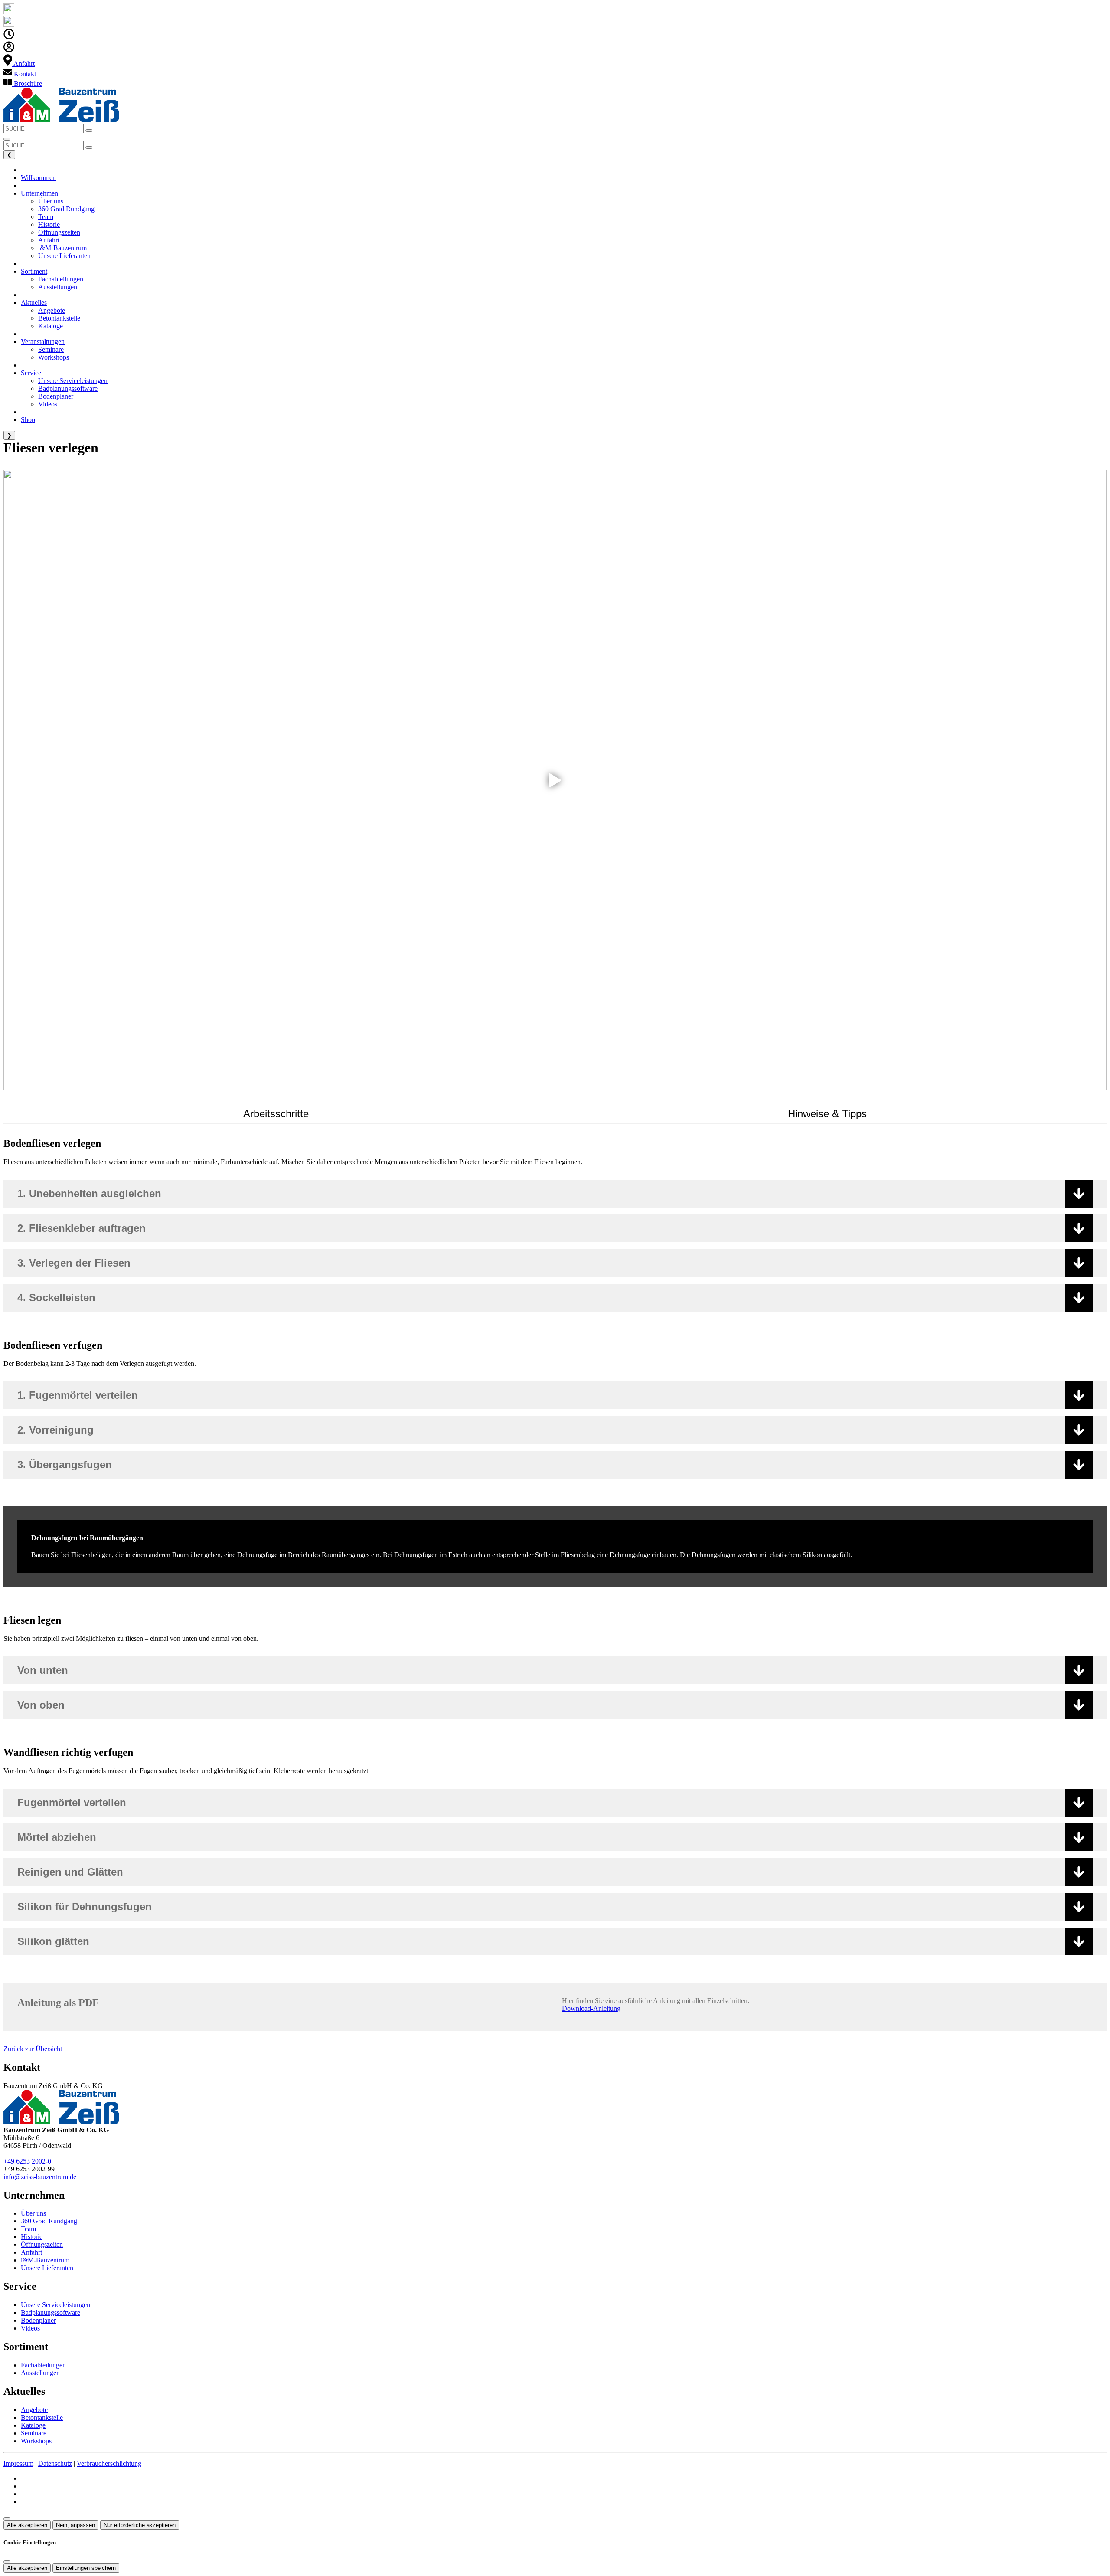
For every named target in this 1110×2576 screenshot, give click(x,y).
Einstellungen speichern (86, 2568)
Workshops (36, 2441)
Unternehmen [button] (39, 193)
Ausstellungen (40, 2373)
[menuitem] (19, 64)
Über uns (33, 2213)
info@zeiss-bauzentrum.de (40, 2177)
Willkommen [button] (38, 178)
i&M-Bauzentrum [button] (62, 248)
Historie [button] (49, 224)
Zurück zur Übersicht (33, 2049)
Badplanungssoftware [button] (68, 388)
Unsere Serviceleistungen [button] (73, 381)
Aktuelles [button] (34, 303)
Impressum (18, 2463)
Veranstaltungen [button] (43, 342)
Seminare (34, 2433)
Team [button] (46, 217)
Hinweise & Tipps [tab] (827, 1114)
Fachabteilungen (43, 2365)
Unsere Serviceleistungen (55, 2305)
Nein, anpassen (75, 2525)
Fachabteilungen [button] (61, 279)
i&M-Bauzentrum (45, 2260)
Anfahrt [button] (49, 240)
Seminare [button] (51, 349)
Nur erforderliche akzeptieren (140, 2525)
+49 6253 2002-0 (27, 2161)
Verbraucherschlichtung (109, 2463)
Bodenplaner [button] (56, 396)
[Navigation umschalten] (7, 139)
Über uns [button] (51, 201)
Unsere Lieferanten (47, 2268)
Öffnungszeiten (42, 2244)
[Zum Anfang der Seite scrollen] (7, 2519)
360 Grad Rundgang (49, 2221)
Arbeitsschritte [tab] (276, 1114)
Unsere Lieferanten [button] (64, 256)
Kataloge (33, 2425)
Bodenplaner (38, 2320)
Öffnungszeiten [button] (59, 232)
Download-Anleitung (591, 2008)
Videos (30, 2328)
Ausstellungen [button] (58, 287)
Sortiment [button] (34, 271)
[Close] (7, 2562)
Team (28, 2229)
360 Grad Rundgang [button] (66, 209)
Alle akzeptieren (27, 2525)
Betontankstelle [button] (59, 318)
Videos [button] (48, 404)
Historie (32, 2237)
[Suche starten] (89, 131)
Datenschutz (55, 2463)
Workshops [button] (54, 357)
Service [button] (31, 373)
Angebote (34, 2410)
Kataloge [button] (51, 326)
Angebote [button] (52, 310)
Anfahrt (31, 2252)
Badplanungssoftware (51, 2313)
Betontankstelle (42, 2417)
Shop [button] (28, 420)
